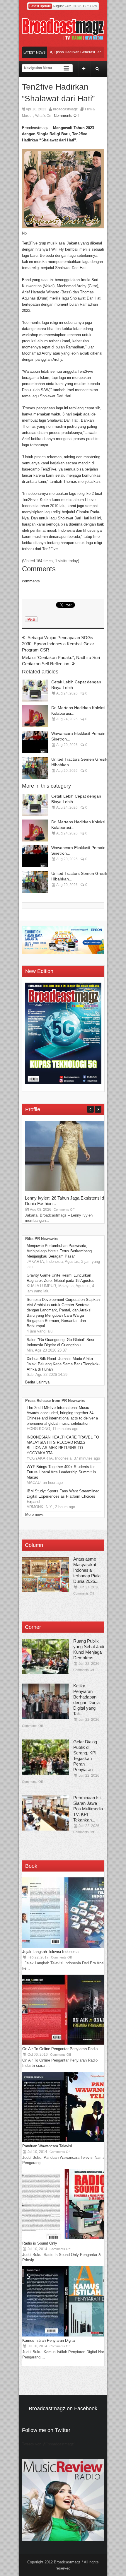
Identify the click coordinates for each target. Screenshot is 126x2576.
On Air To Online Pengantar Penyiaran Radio (60, 2049)
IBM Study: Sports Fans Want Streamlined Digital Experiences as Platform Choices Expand (63, 1496)
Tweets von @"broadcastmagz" (49, 2444)
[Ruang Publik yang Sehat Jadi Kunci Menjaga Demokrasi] (45, 1656)
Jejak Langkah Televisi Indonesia (50, 1952)
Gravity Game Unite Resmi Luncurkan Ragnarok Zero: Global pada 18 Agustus (61, 1278)
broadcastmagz (65, 109)
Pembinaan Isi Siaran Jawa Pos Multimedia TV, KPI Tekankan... (88, 1809)
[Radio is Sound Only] (66, 2238)
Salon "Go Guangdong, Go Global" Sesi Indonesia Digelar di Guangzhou (60, 1342)
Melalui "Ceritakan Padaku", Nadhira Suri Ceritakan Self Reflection (61, 661)
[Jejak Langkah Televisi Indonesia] (66, 1946)
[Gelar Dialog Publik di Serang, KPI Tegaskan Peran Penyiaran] (45, 1757)
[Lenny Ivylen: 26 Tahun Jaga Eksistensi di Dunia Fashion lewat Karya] (69, 1190)
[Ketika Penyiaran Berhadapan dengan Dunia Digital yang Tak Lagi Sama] (45, 1701)
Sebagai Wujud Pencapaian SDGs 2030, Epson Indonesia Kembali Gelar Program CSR (58, 644)
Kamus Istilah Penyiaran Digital (49, 2340)
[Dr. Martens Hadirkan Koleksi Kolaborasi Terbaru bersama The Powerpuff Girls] (35, 716)
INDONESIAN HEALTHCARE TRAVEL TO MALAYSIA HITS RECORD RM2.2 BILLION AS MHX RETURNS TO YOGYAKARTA (63, 1445)
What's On (43, 116)
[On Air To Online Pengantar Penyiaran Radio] (66, 2044)
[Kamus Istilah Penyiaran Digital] (66, 2335)
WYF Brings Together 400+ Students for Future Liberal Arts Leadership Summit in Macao (61, 1472)
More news (34, 1514)
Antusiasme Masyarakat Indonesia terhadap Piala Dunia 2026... (87, 1570)
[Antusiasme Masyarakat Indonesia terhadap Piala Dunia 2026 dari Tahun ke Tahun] (45, 1574)
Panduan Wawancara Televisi (47, 2146)
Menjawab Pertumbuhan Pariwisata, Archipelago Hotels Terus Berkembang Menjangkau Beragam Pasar (59, 1251)
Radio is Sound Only (40, 2243)
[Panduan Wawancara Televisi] (66, 2141)
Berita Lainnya (37, 1382)
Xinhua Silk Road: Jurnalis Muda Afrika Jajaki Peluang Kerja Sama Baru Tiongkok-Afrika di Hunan (63, 1364)
